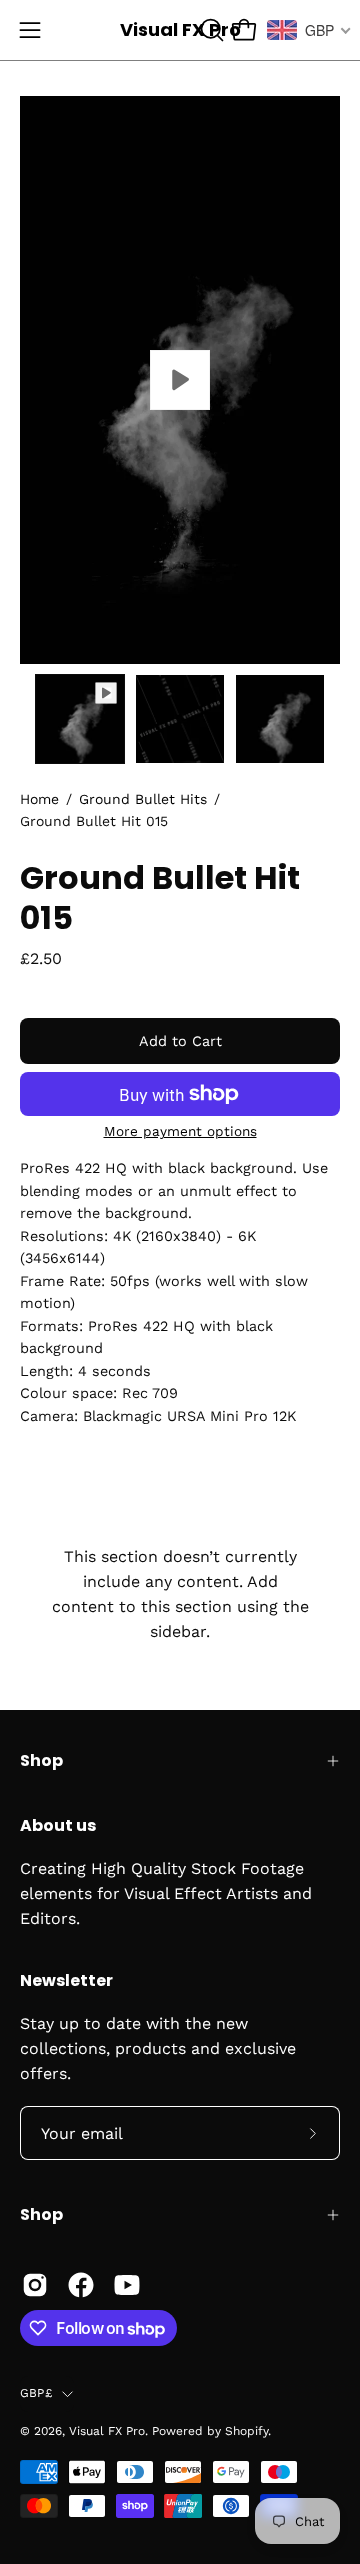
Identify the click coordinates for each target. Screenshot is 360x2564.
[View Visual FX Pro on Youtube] (127, 2285)
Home (39, 799)
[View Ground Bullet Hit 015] (180, 380)
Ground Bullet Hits (143, 799)
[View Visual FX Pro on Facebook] (81, 2285)
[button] (210, 30)
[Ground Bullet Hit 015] (80, 719)
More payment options (180, 1131)
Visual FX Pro (180, 29)
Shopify (246, 2431)
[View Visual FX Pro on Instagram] (35, 2285)
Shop (41, 1760)
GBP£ (36, 2393)
